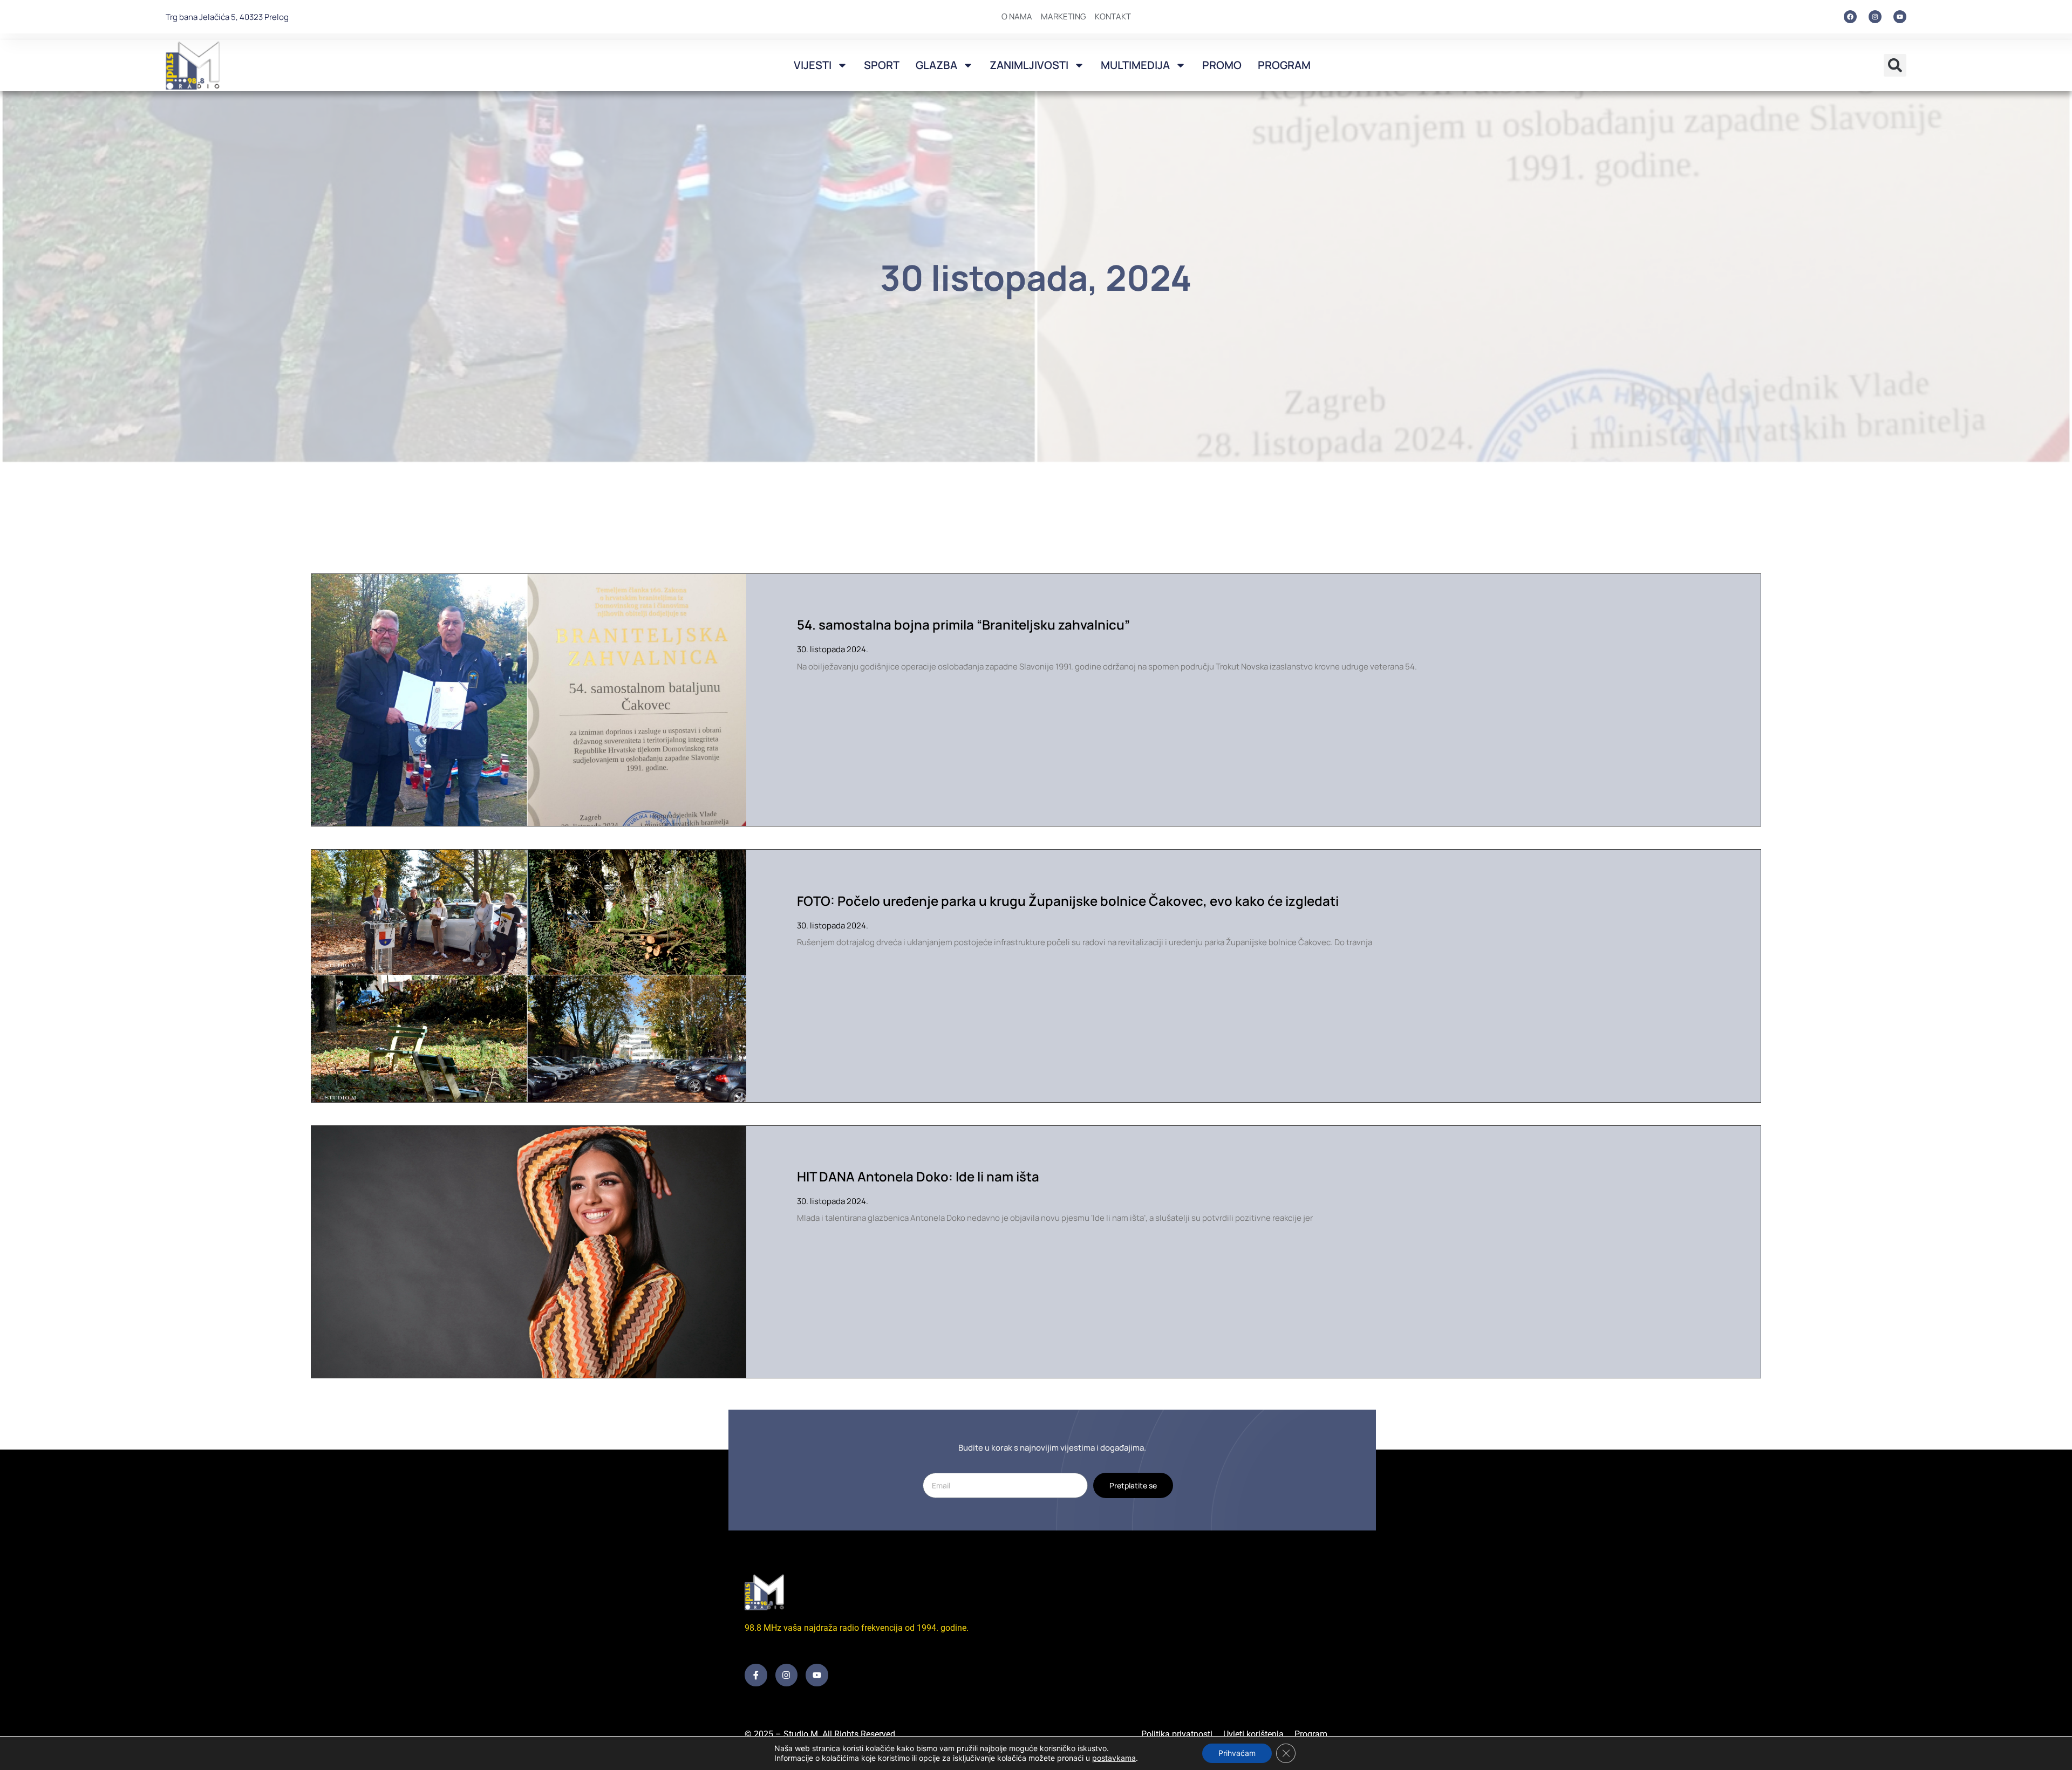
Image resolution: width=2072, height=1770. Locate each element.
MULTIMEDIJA (1135, 65)
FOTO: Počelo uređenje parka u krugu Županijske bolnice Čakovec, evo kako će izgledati (1068, 901)
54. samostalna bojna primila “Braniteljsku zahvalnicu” (963, 624)
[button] (1895, 65)
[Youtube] (1900, 17)
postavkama (1114, 1758)
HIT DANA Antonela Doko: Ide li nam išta (918, 1176)
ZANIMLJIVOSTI (1029, 65)
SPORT (882, 65)
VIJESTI (813, 65)
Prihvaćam (1237, 1753)
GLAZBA (936, 65)
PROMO (1222, 65)
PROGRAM (1284, 65)
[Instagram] (1875, 17)
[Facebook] (1850, 17)
